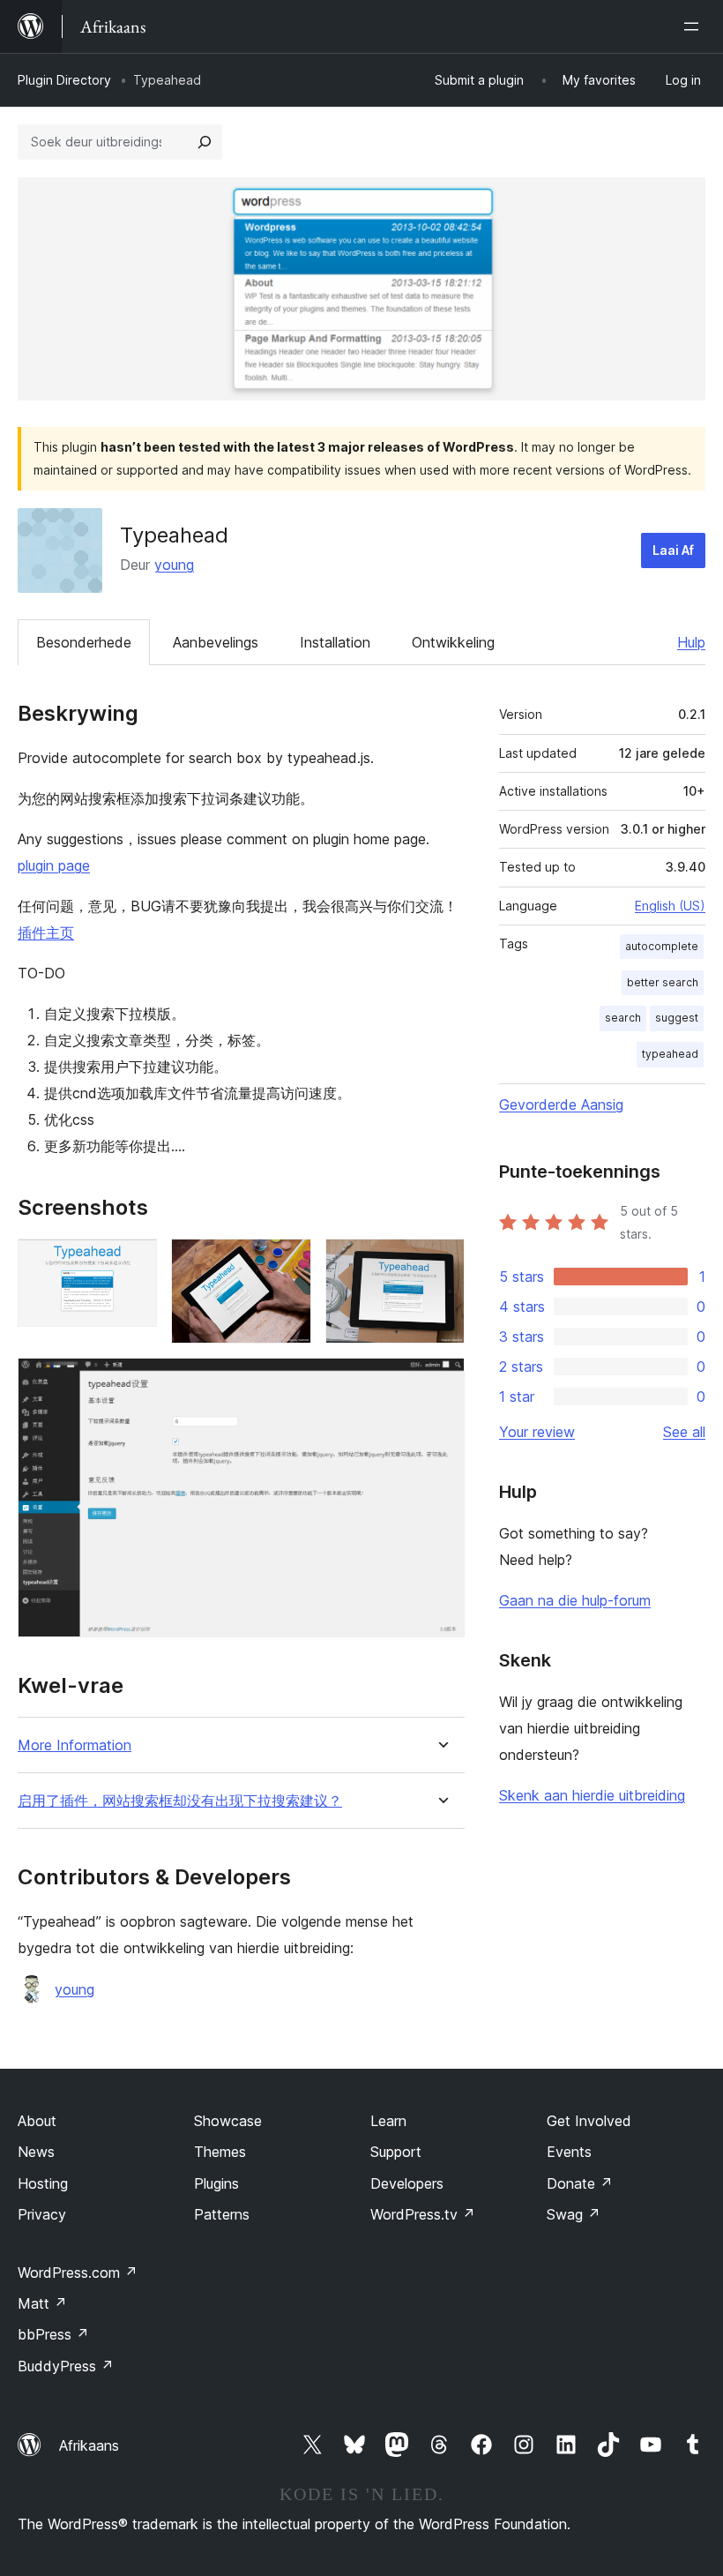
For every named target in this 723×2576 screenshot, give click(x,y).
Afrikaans (89, 2445)
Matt (42, 2303)
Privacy (42, 2214)
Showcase (228, 2121)
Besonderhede (84, 642)
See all (684, 1432)
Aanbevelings (216, 642)
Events (569, 2152)
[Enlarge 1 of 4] (133, 1262)
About (37, 2121)
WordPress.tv (423, 2214)
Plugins (216, 2183)
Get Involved (589, 2121)
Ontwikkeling (453, 642)
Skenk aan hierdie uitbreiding (592, 1795)
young (174, 565)
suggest (677, 1018)
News (36, 2152)
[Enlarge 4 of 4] (441, 1382)
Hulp (691, 642)
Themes (220, 2152)
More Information (75, 1745)
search (623, 1018)
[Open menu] (695, 26)
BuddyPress (66, 2366)
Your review (537, 1432)
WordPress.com (78, 2273)
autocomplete (662, 946)
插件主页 (46, 932)
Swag (574, 2214)
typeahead (670, 1054)
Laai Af (673, 550)
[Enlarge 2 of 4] (287, 1262)
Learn (388, 2121)
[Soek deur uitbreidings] (205, 142)
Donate (580, 2183)
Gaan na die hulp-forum (575, 1600)
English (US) (670, 906)
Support (396, 2152)
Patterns (222, 2214)
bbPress (53, 2334)
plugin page (54, 865)
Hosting (43, 2183)
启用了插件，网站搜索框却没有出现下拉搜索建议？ (180, 1801)
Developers (407, 2183)
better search (663, 982)
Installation (335, 642)
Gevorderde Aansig (561, 1105)
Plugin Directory (64, 80)
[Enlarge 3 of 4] (441, 1262)
